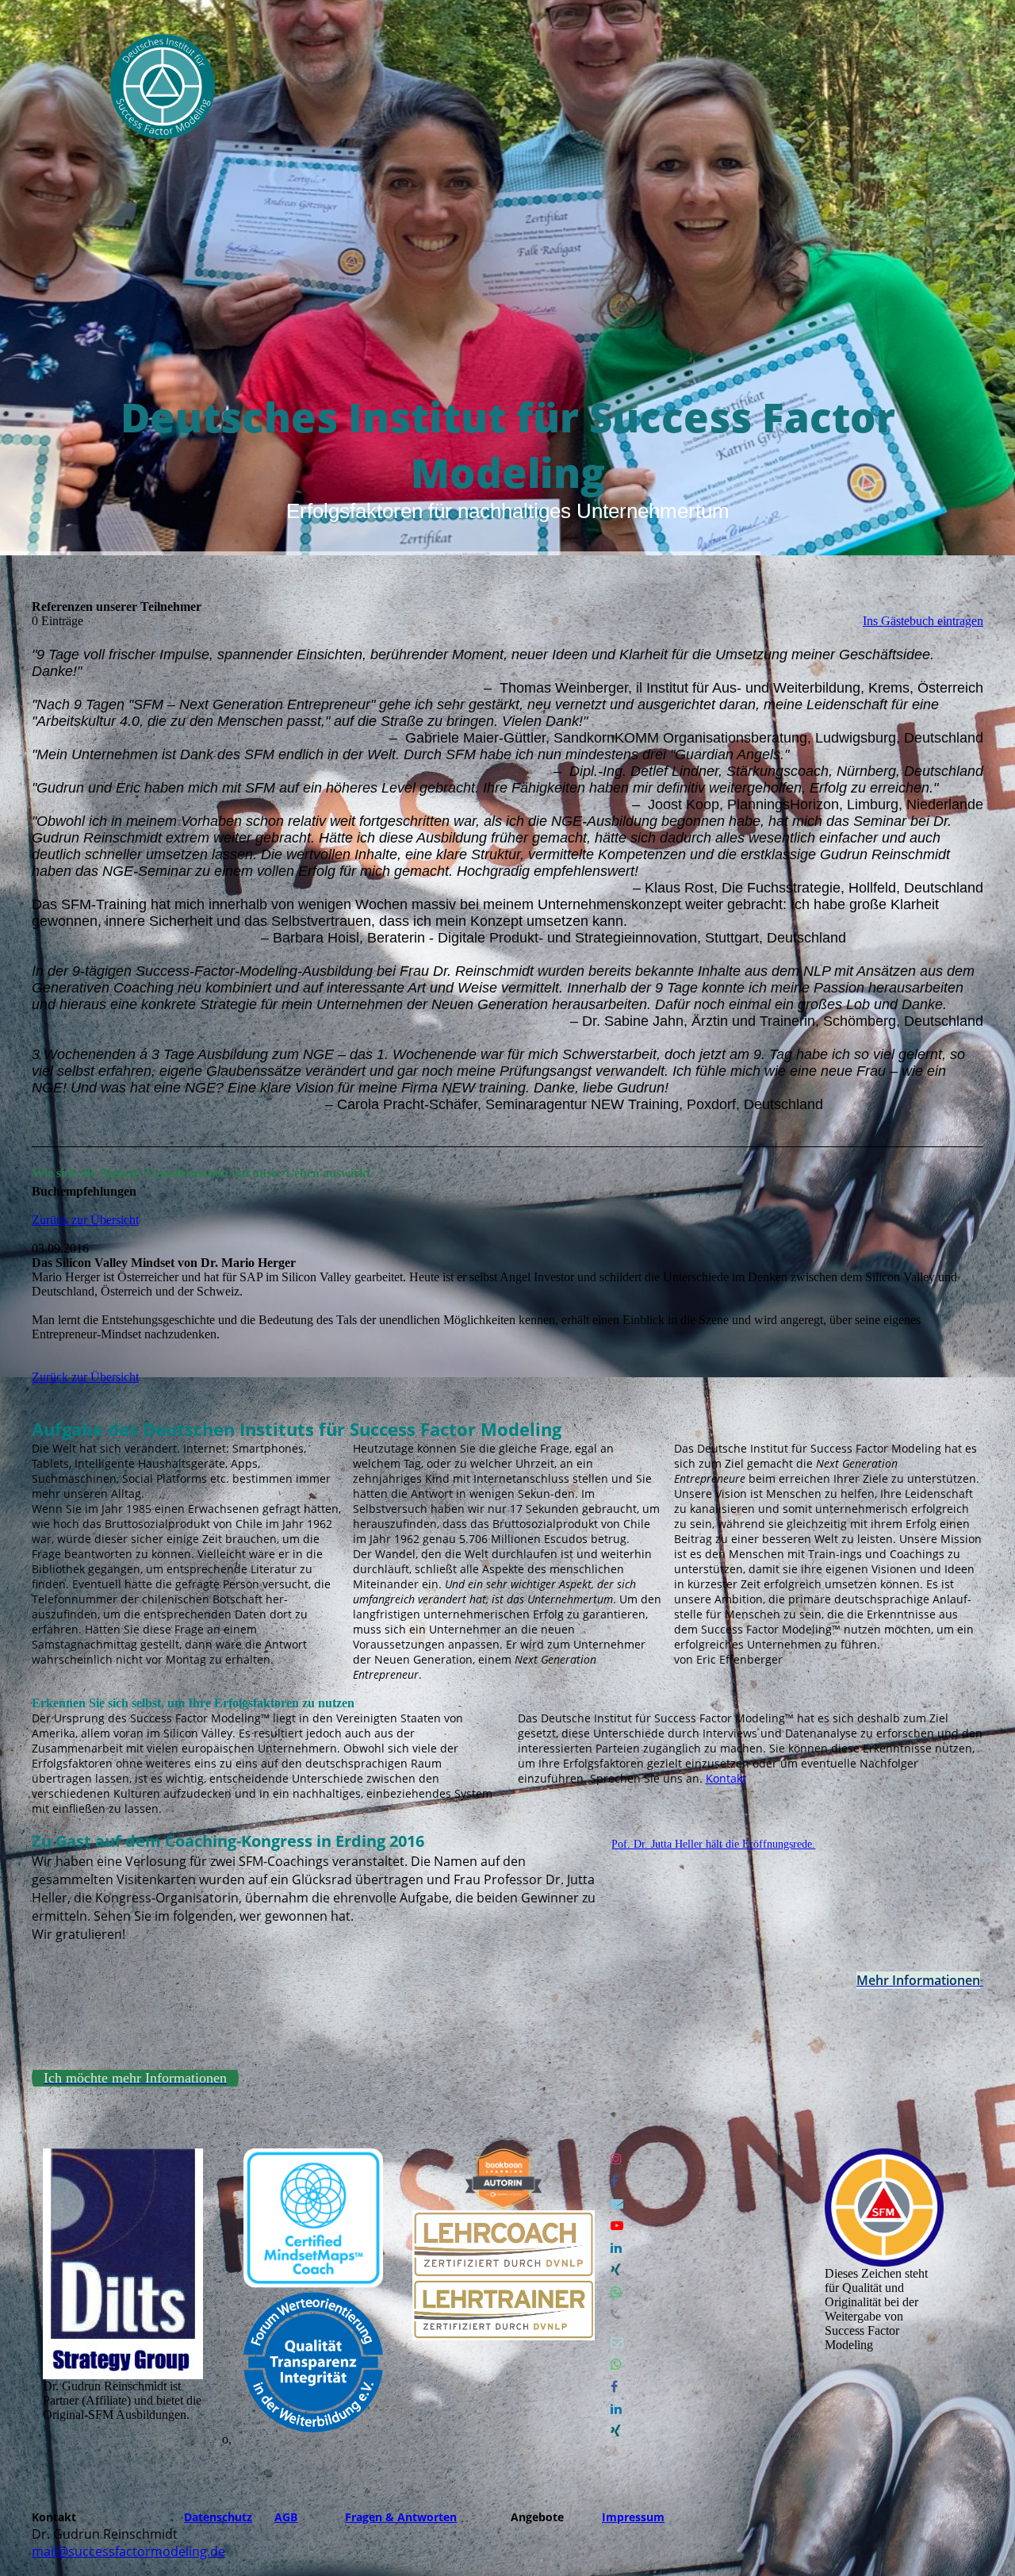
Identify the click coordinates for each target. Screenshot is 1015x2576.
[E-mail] (617, 2342)
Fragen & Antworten (401, 2517)
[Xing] (616, 2270)
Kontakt (726, 1778)
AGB (286, 2517)
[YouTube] (617, 2226)
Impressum (633, 2517)
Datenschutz (218, 2517)
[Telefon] (616, 2315)
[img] (163, 86)
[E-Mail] (617, 2204)
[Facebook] (614, 2181)
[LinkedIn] (616, 2248)
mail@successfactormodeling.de (128, 2551)
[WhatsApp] (616, 2292)
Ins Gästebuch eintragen (923, 621)
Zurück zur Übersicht (85, 1220)
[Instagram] (616, 2159)
